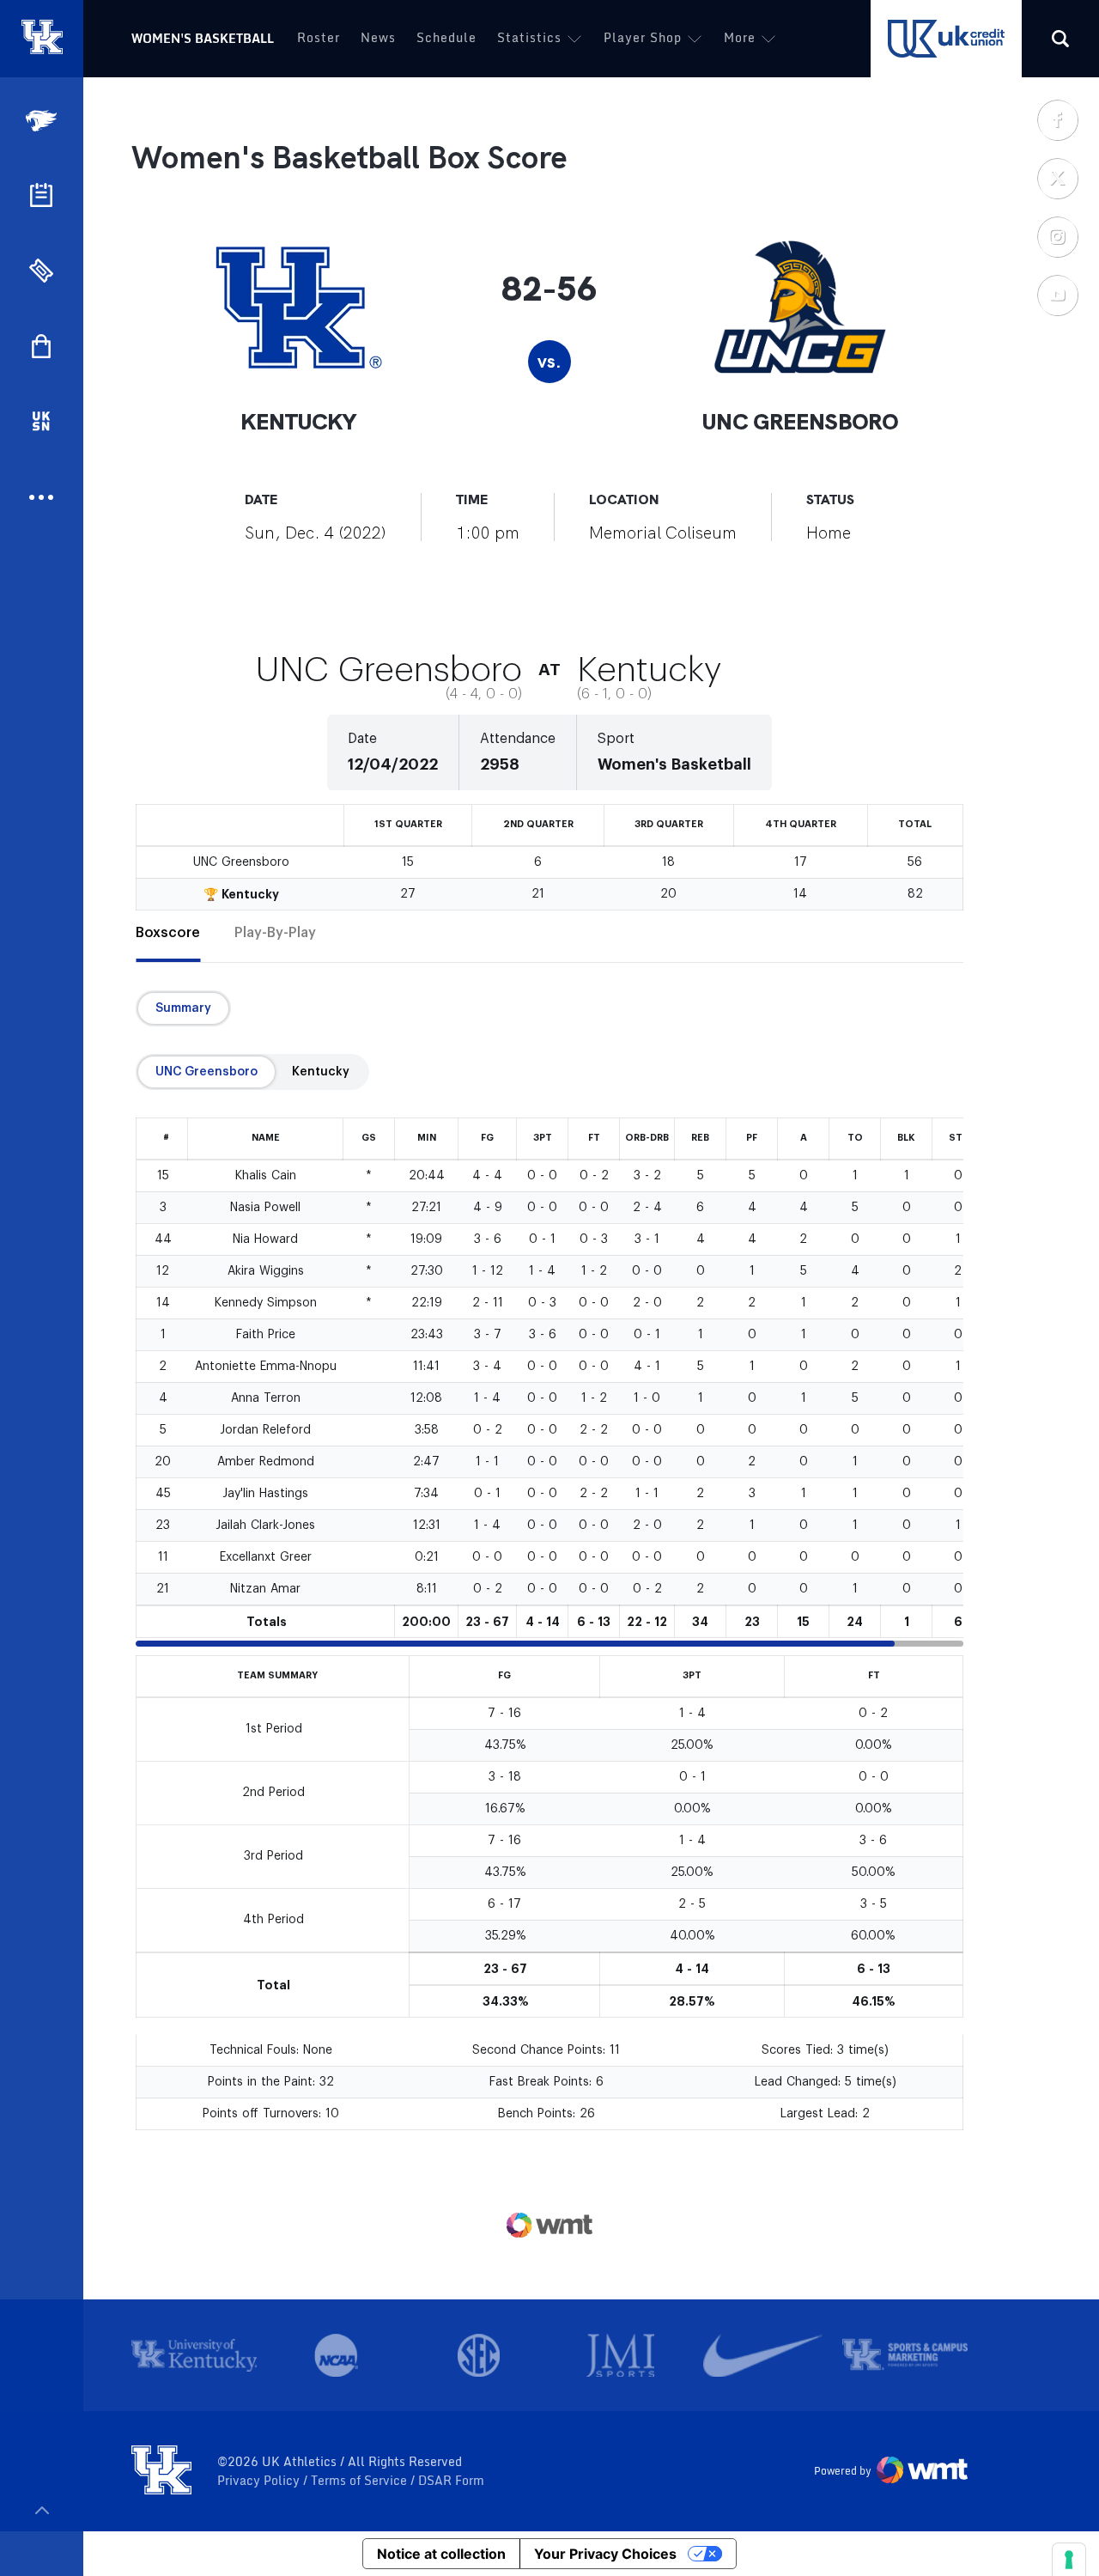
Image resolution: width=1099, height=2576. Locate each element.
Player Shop (643, 37)
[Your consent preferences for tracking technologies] (1069, 2560)
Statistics (529, 37)
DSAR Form (451, 2481)
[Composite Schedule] (41, 195)
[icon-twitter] (1057, 178)
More (740, 37)
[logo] (161, 2471)
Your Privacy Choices (605, 2554)
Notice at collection (441, 2554)
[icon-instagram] (1057, 236)
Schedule (446, 37)
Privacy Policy (260, 2481)
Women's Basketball (203, 38)
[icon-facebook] (1057, 119)
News (378, 37)
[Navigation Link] (43, 121)
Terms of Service (361, 2481)
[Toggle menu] (42, 2510)
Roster (319, 37)
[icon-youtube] (1057, 295)
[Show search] (1060, 39)
